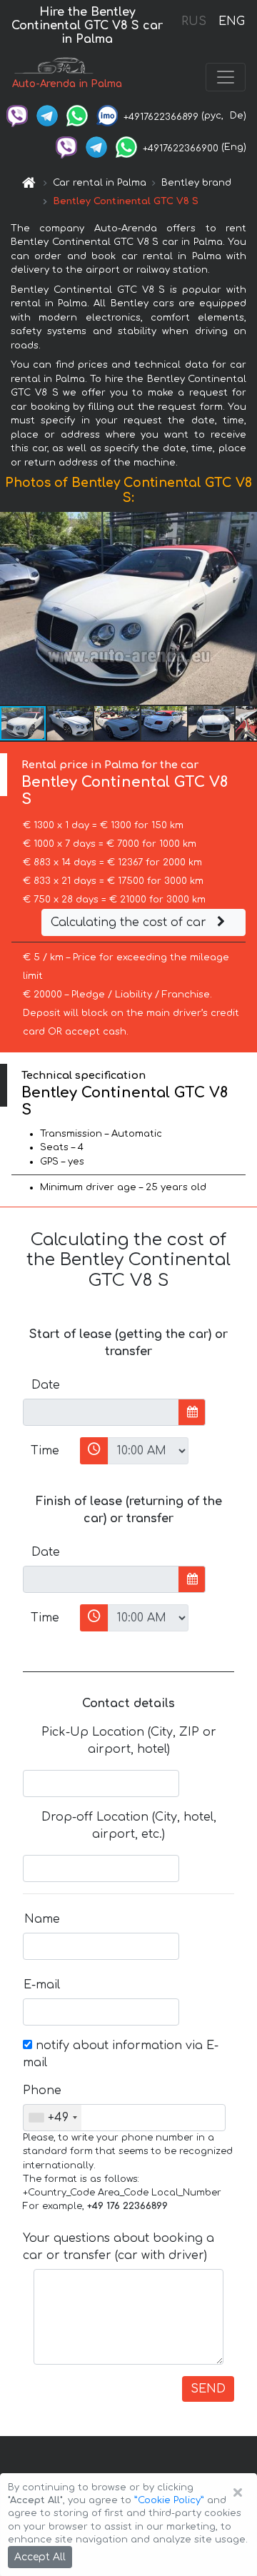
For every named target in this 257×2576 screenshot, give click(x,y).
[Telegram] (47, 116)
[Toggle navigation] (226, 77)
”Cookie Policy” (169, 2500)
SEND (208, 2389)
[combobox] (52, 2118)
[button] (71, 723)
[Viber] (17, 116)
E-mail (42, 1985)
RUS (194, 21)
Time (45, 1451)
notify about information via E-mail (121, 2054)
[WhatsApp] (77, 116)
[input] (101, 1412)
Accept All (40, 2557)
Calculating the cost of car (130, 922)
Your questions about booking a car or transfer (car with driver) (119, 2247)
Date (46, 1385)
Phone (42, 2091)
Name (42, 1919)
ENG (231, 21)
